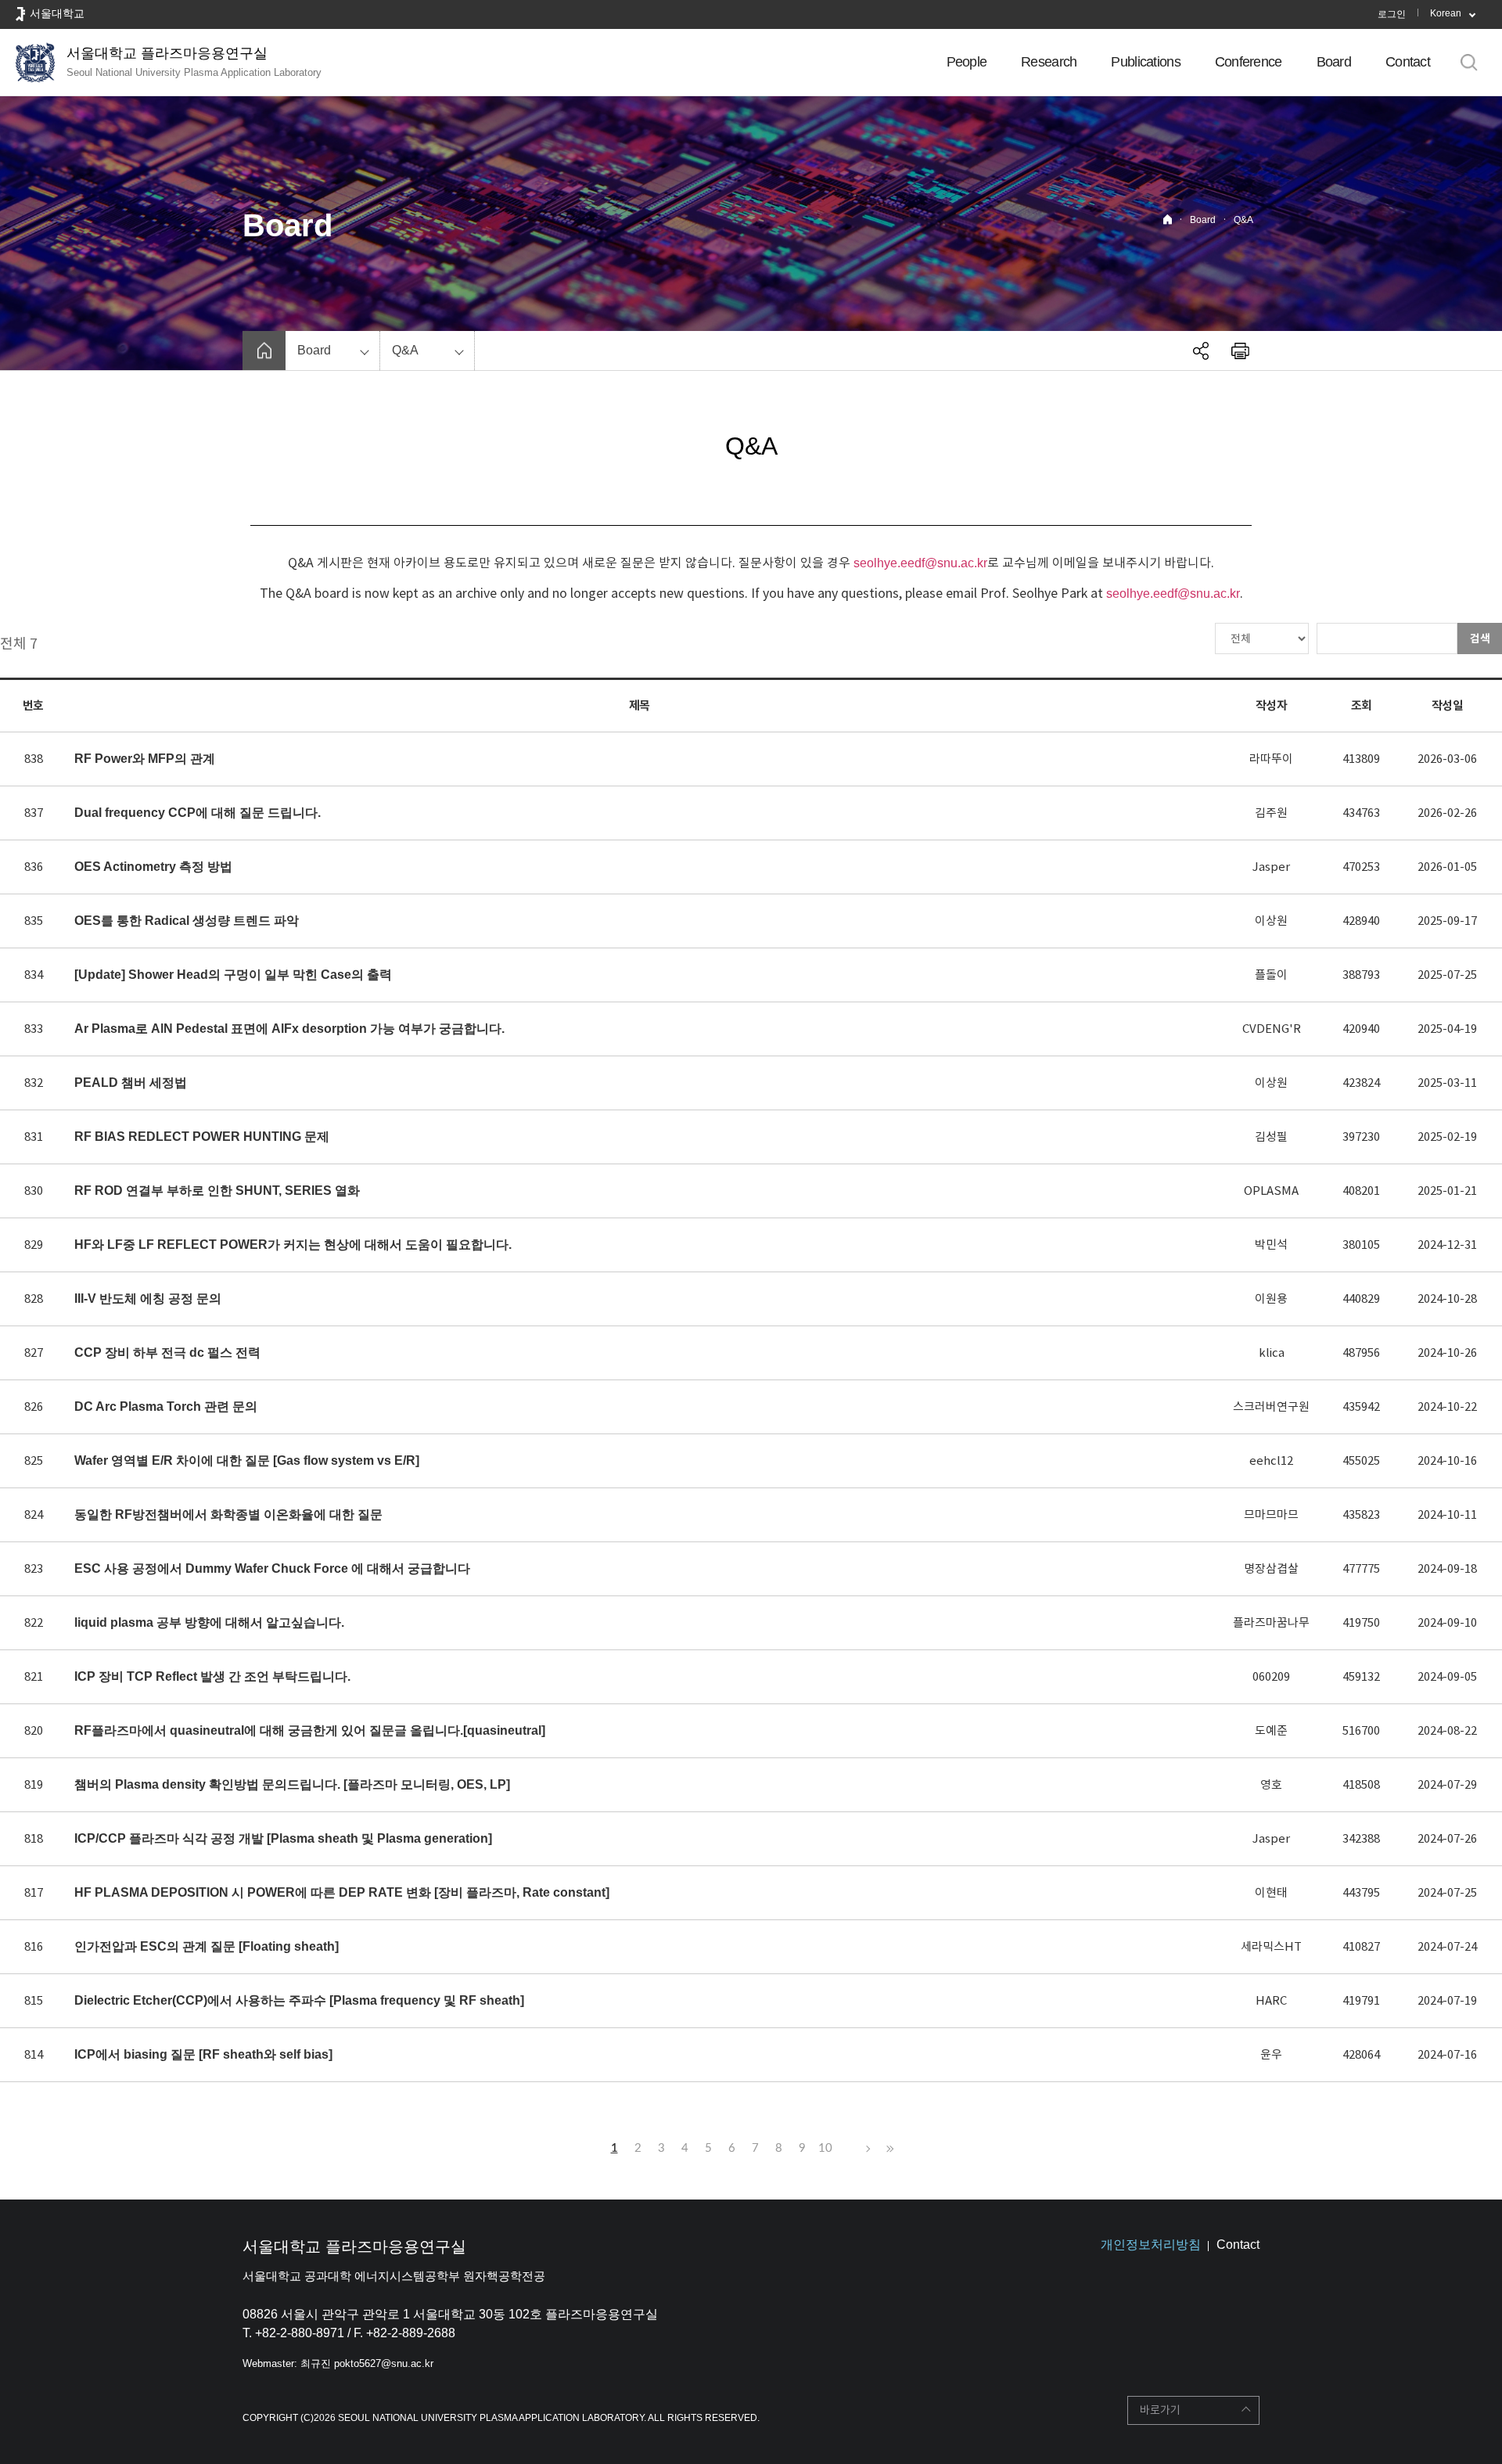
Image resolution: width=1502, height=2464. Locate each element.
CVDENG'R (1272, 1029)
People (967, 62)
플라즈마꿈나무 (1271, 1622)
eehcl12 (1271, 1460)
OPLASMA (1271, 1191)
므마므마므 (1271, 1514)
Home (1168, 219)
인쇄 (1240, 351)
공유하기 (1201, 351)
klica (1272, 1353)
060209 (1271, 1676)
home (264, 351)
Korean (1446, 13)
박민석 (1271, 1245)
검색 (1480, 638)
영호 (1271, 1784)
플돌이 (1271, 975)
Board (1334, 62)
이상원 (1271, 921)
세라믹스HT (1271, 1946)
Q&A (1243, 220)
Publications (1145, 62)
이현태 (1271, 1892)
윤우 (1271, 2054)
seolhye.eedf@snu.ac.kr (920, 563)
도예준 (1271, 1730)
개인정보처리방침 (1151, 2245)
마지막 (888, 2149)
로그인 (1392, 14)
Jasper (1271, 867)
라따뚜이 (1271, 759)
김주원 (1271, 813)
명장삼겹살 (1271, 1568)
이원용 (1271, 1299)
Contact (1408, 62)
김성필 (1271, 1137)
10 (825, 2148)
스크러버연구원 (1271, 1406)
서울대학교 (57, 13)
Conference (1249, 62)
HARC (1271, 2000)
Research (1049, 62)
